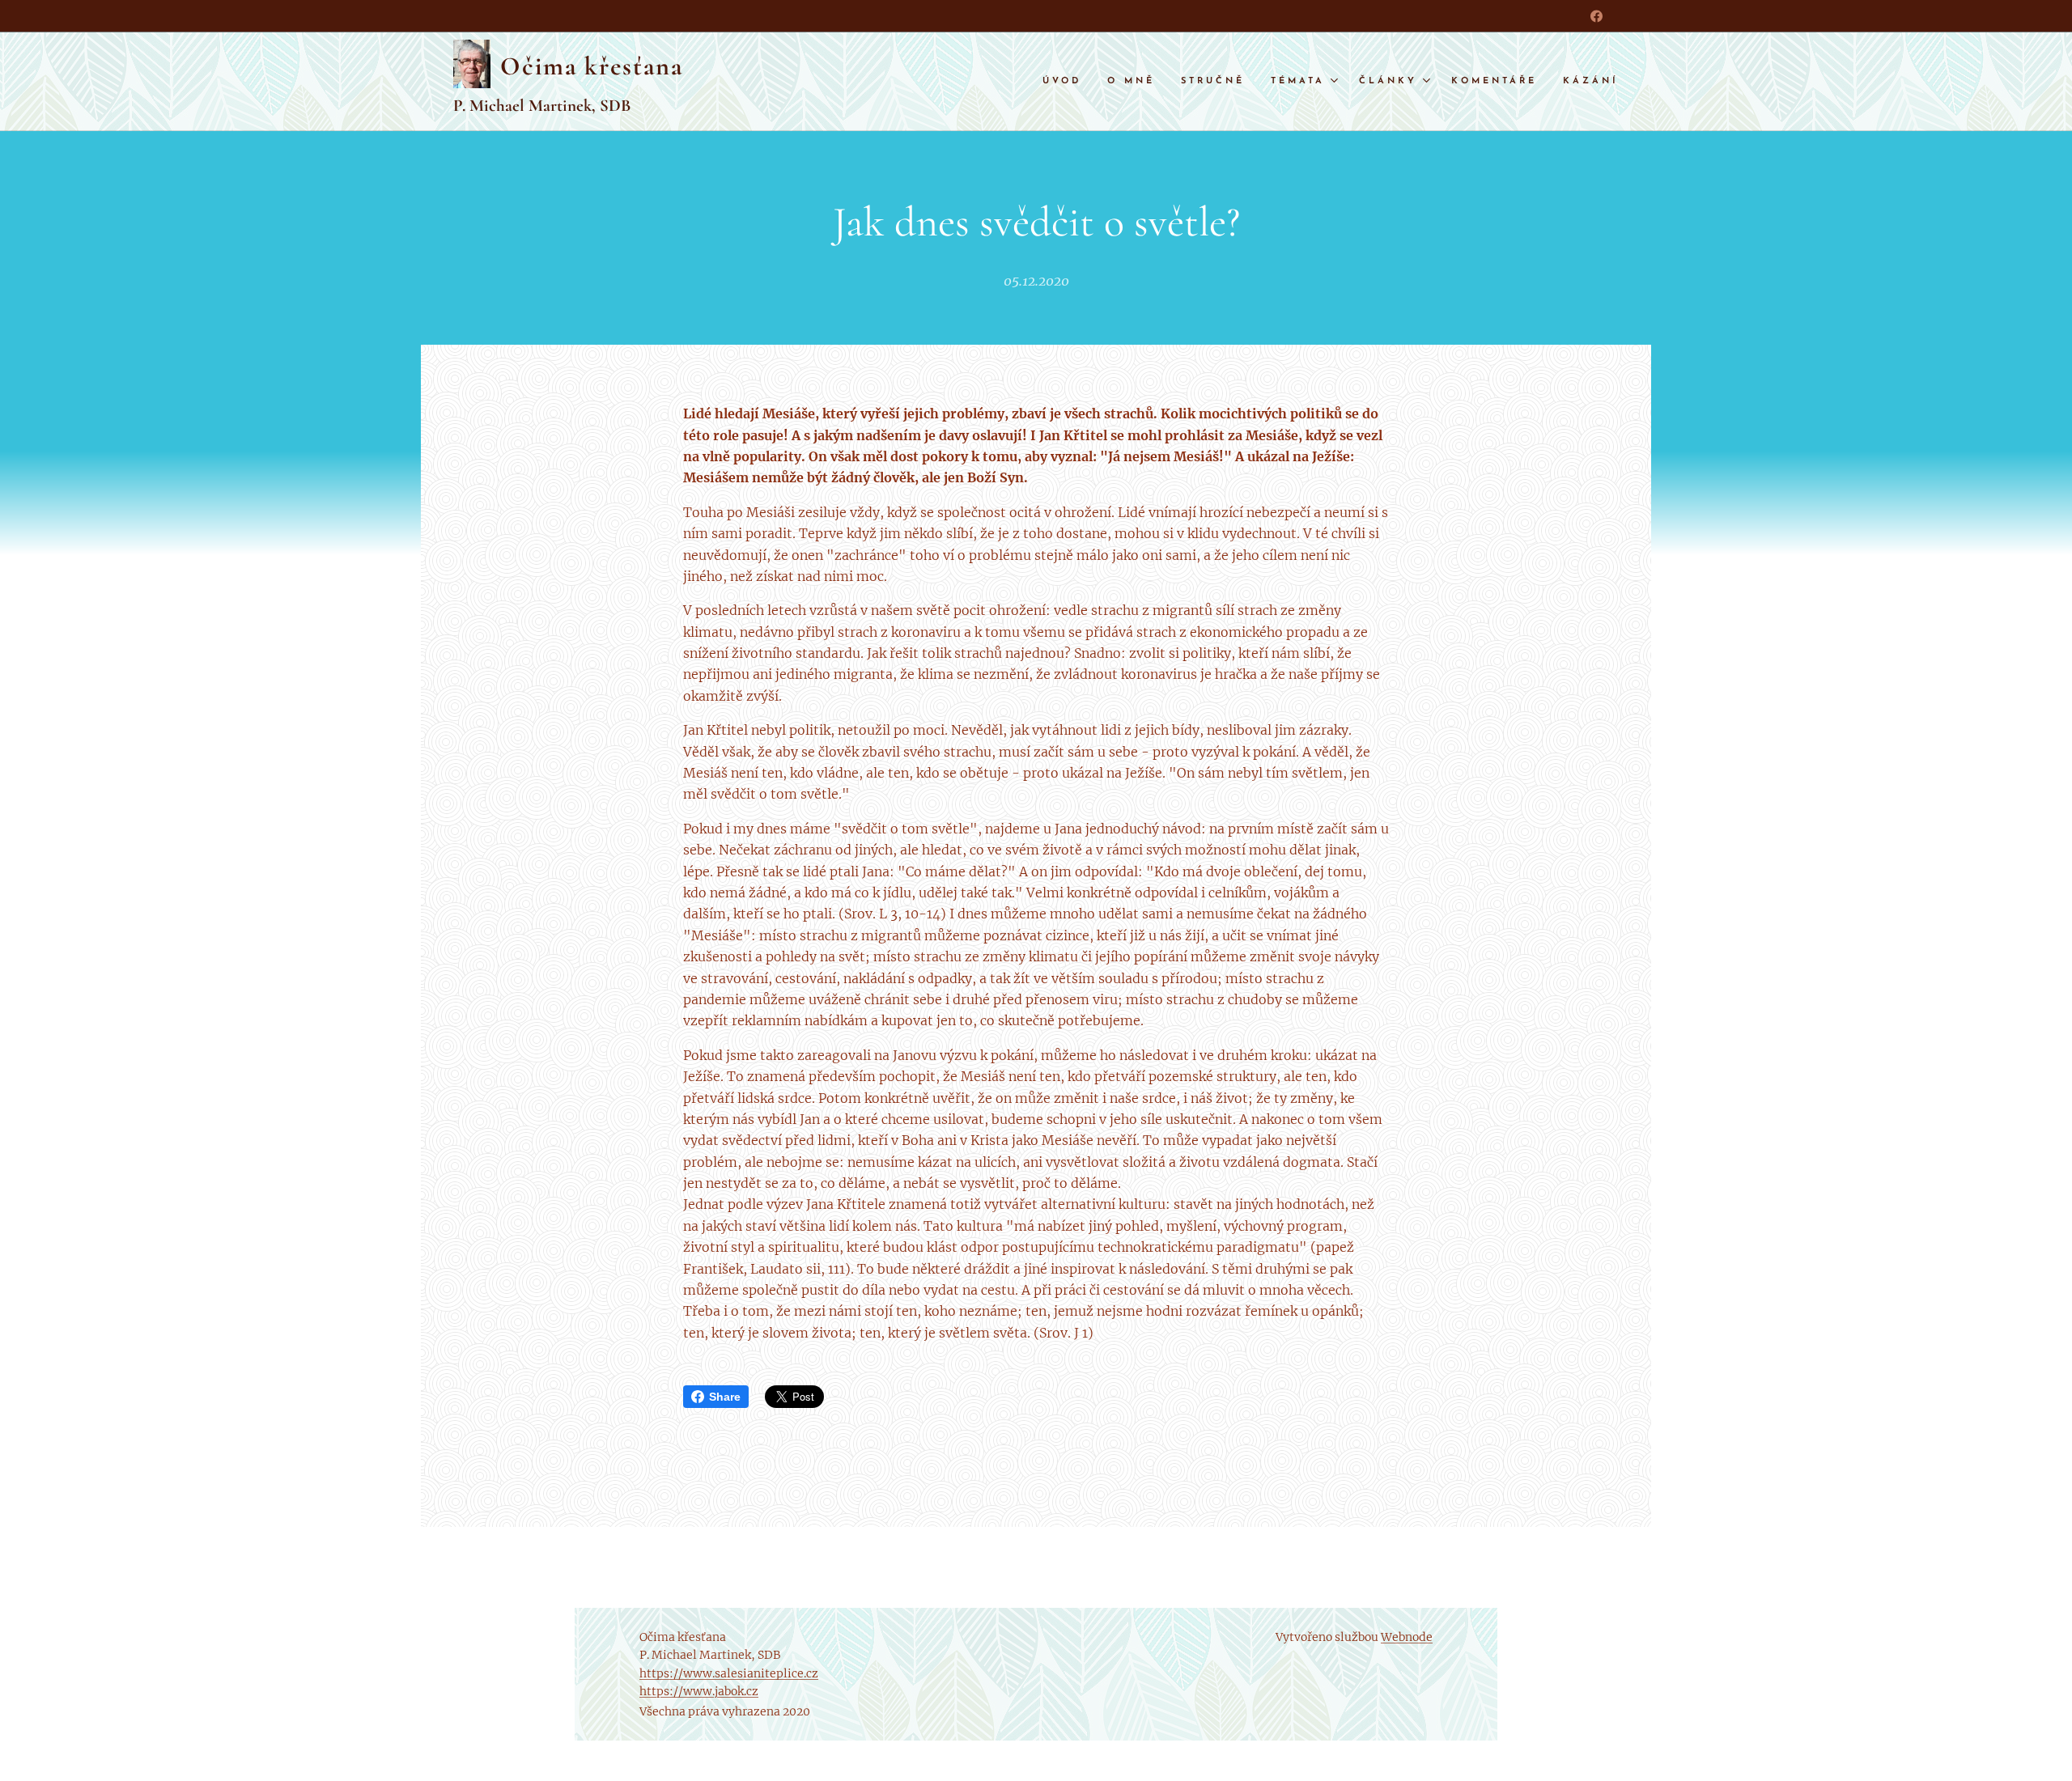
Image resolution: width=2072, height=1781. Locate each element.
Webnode (1407, 1637)
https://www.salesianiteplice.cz (729, 1673)
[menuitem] (1066, 82)
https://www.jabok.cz (699, 1691)
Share (725, 1397)
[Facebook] (1596, 16)
